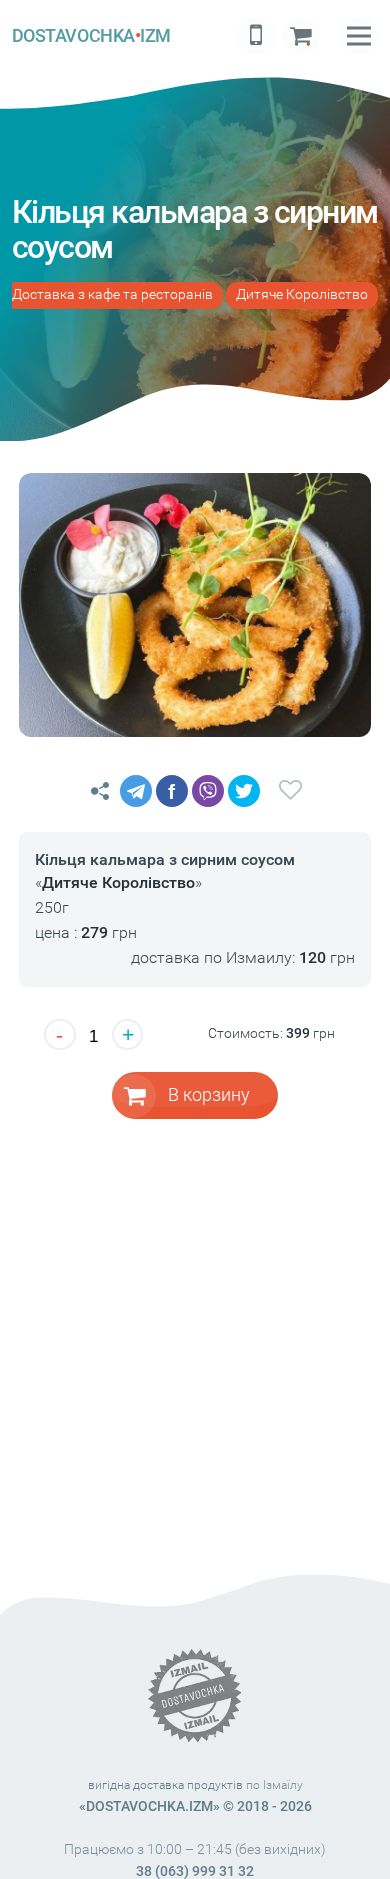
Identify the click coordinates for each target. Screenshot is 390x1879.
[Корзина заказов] (301, 36)
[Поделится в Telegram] (136, 791)
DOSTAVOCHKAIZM (91, 35)
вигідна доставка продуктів (165, 1785)
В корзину (209, 1094)
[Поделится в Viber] (208, 791)
